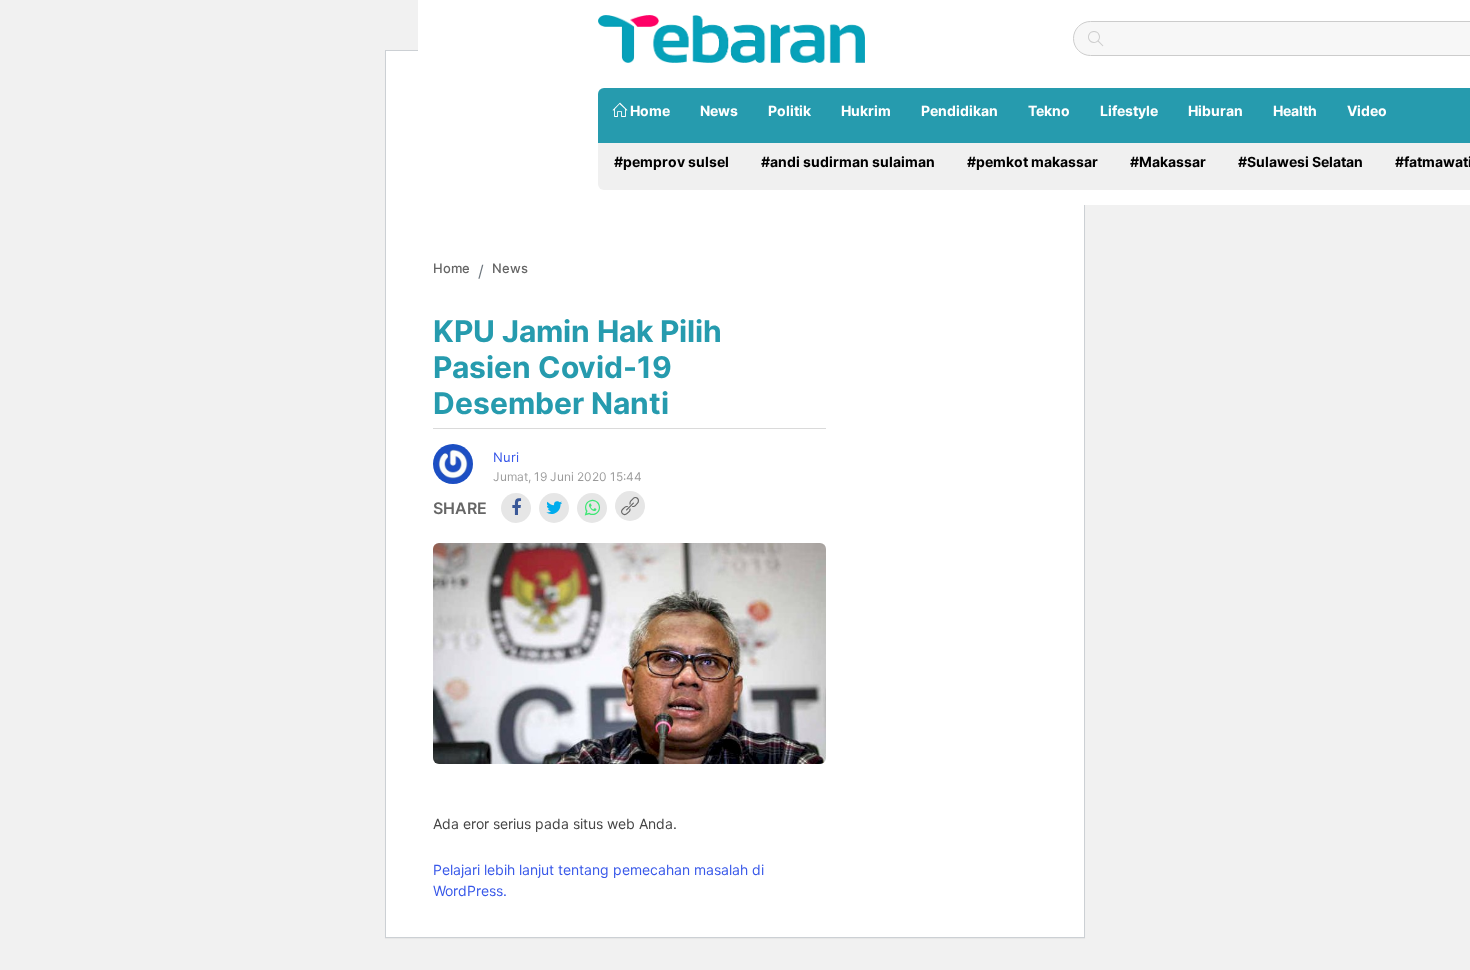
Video (1367, 110)
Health (1295, 110)
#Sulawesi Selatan (1300, 161)
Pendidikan (959, 110)
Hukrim (866, 110)
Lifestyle (1129, 110)
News (719, 110)
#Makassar (1168, 161)
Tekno (1049, 110)
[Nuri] (453, 464)
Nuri (506, 457)
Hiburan (1215, 110)
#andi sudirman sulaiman (848, 161)
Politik (789, 110)
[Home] (731, 37)
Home (648, 110)
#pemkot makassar (1032, 161)
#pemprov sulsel (671, 161)
